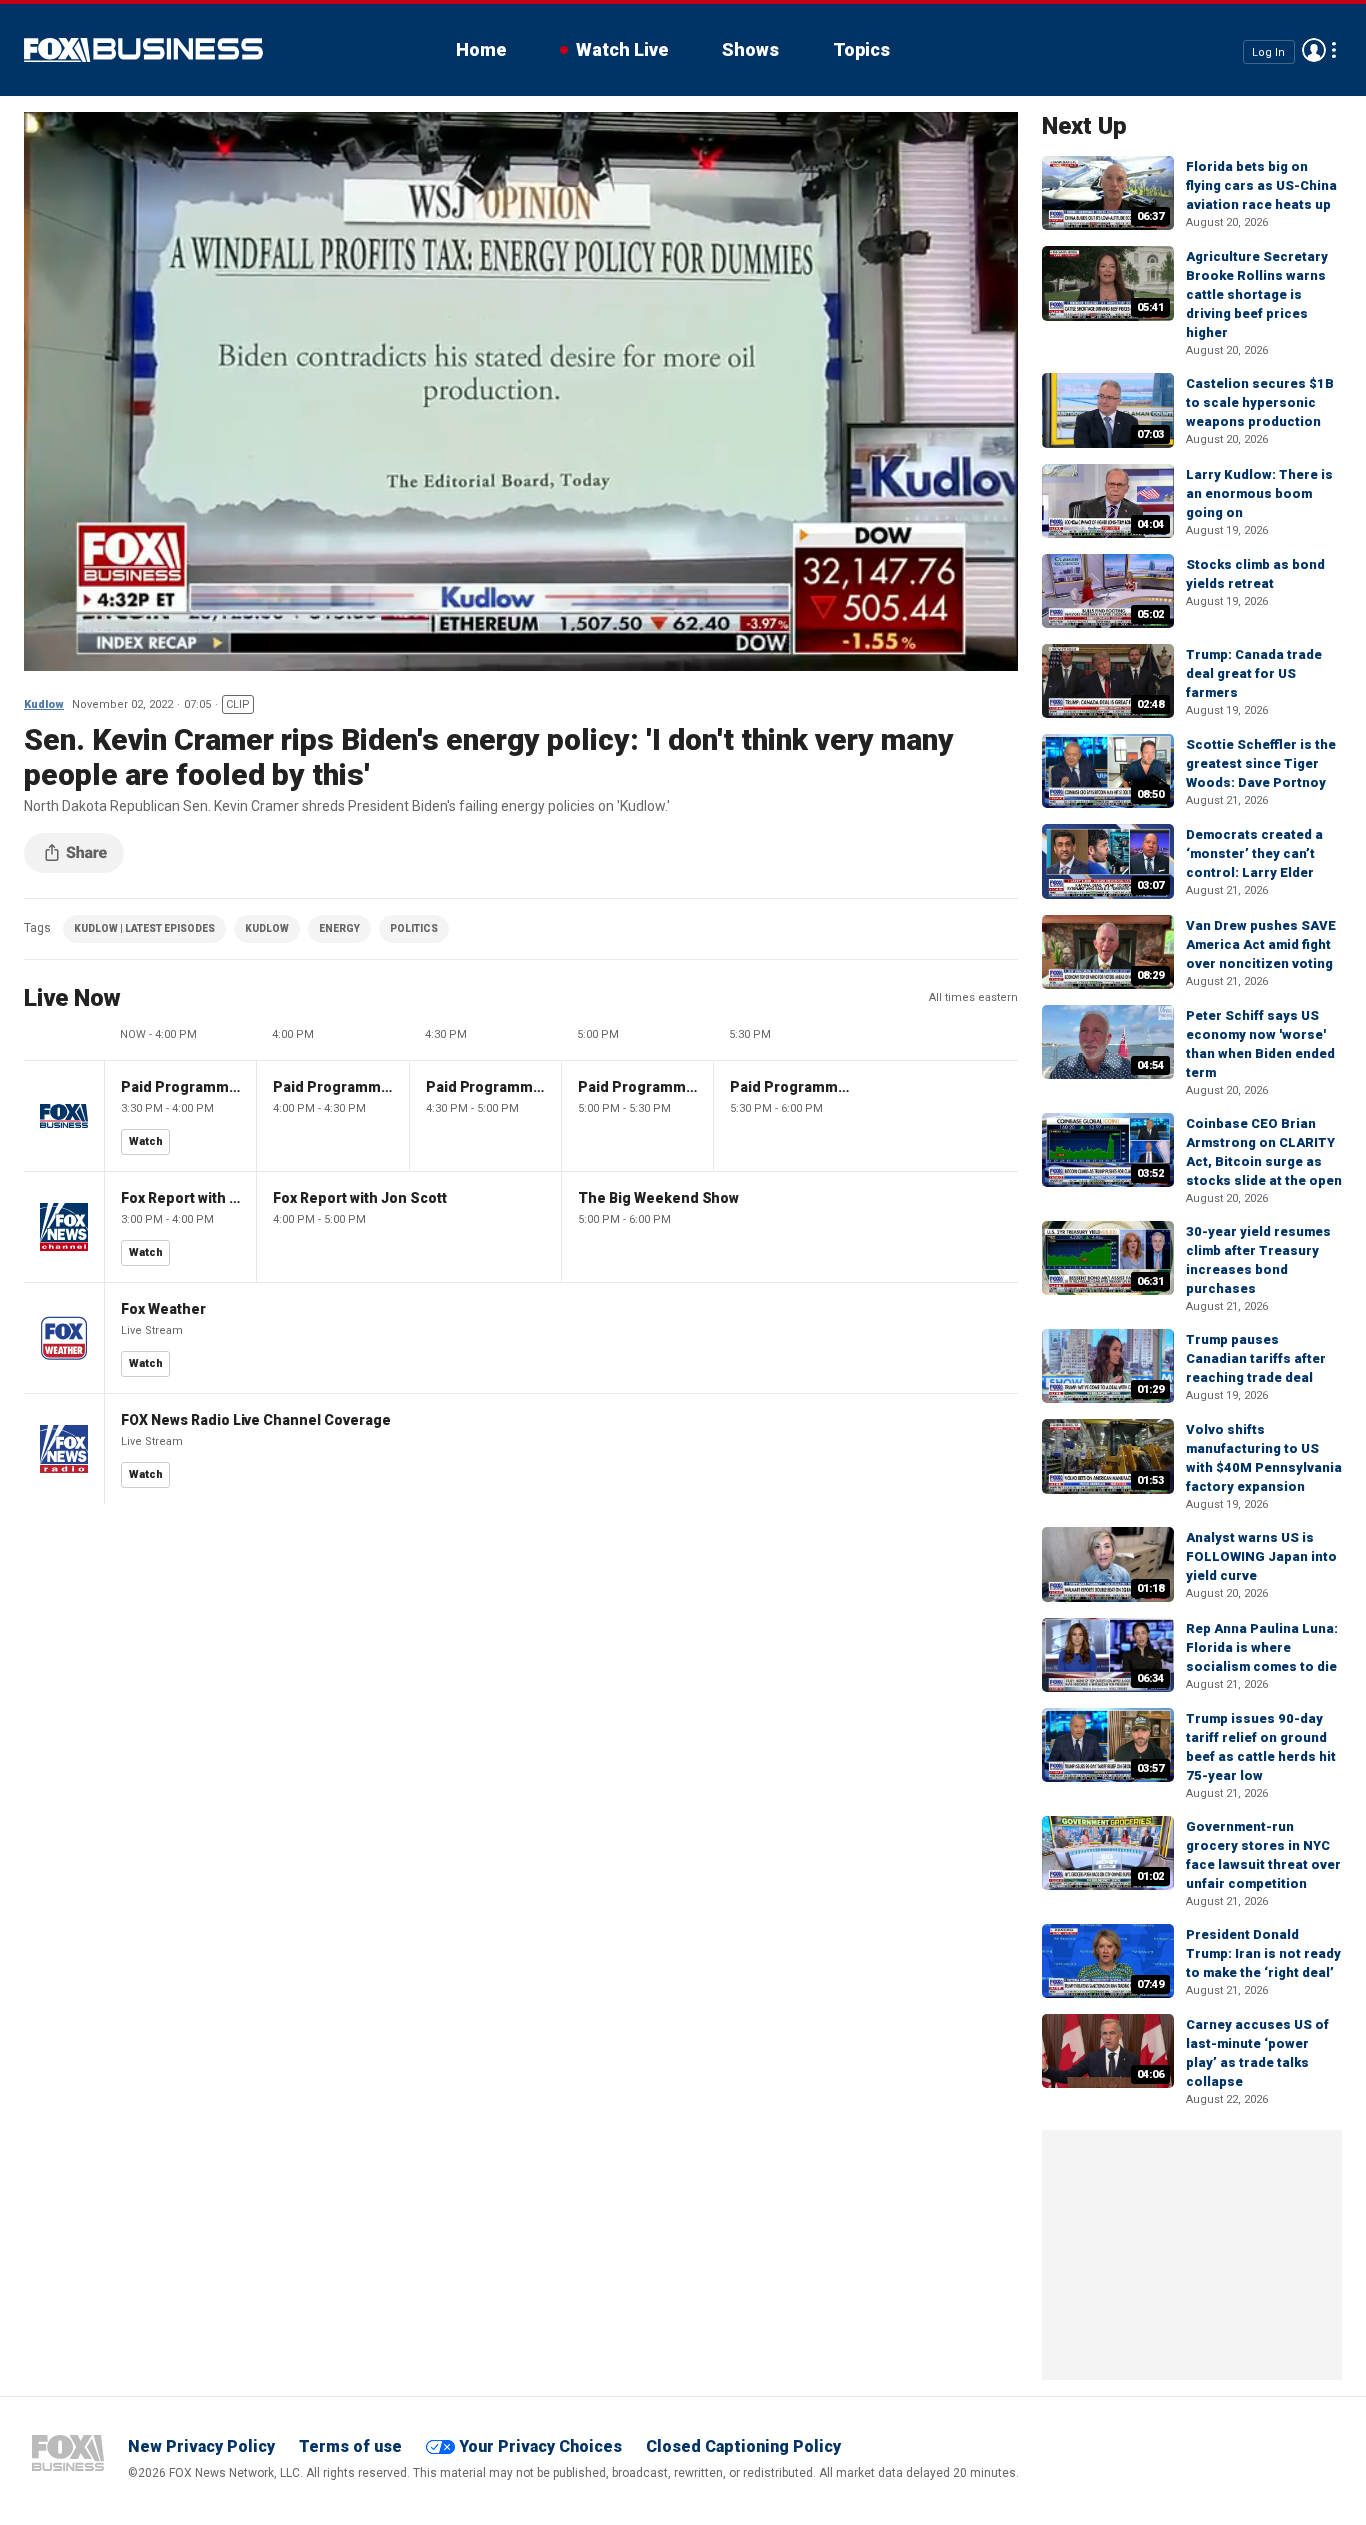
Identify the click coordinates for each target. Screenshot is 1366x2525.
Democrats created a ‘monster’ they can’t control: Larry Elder (1254, 853)
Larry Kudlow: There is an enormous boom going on (1259, 493)
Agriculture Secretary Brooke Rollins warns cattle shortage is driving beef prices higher (1257, 294)
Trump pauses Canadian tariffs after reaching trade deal (1256, 1358)
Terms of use (350, 2446)
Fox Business (143, 50)
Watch (146, 1141)
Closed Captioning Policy (743, 2446)
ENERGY (339, 928)
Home (481, 49)
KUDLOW (267, 928)
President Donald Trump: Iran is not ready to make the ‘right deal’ (1263, 1953)
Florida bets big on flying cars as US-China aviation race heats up (1261, 185)
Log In (1268, 51)
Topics (861, 49)
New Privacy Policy (201, 2446)
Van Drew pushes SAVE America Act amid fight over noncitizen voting (1261, 944)
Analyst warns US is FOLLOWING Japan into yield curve (1261, 1556)
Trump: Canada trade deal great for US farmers (1254, 673)
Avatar (1314, 50)
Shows (750, 49)
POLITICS (414, 928)
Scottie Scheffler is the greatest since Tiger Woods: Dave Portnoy (1261, 763)
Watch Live (622, 49)
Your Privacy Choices (540, 2446)
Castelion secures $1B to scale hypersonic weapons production (1260, 402)
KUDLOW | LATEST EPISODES (144, 928)
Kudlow (44, 704)
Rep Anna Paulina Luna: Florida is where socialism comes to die (1262, 1647)
